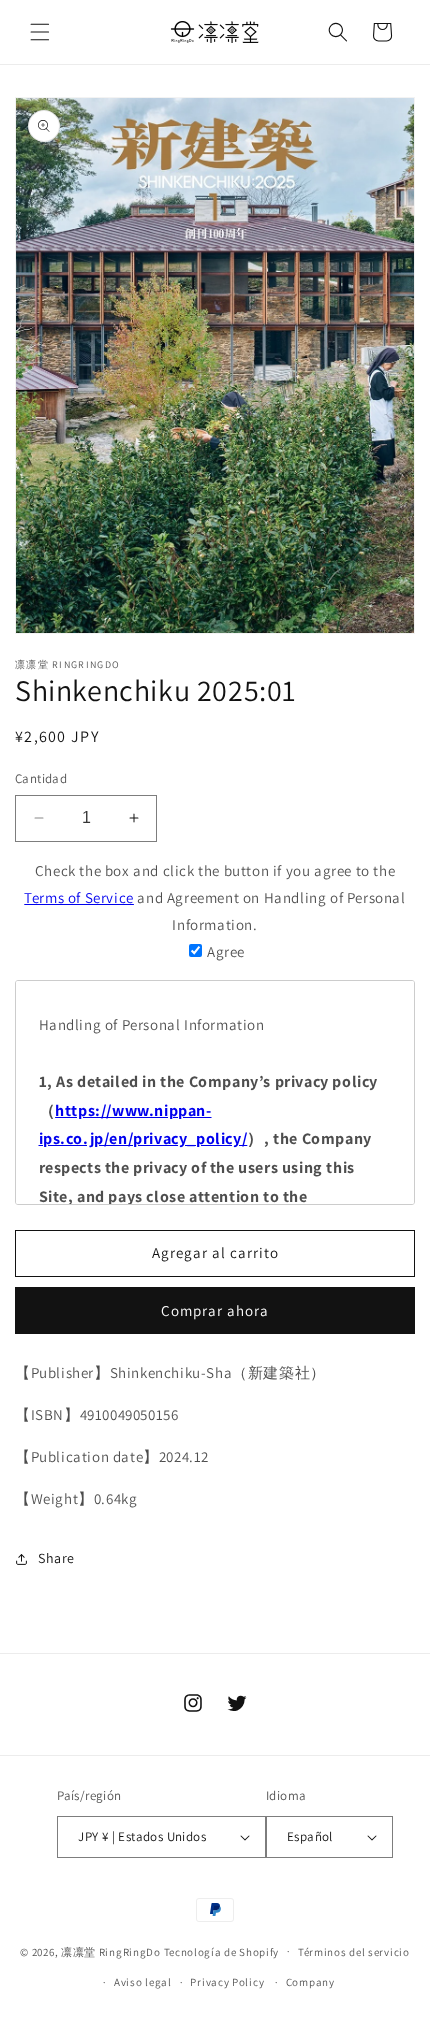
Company (310, 1982)
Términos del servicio (354, 1952)
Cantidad (41, 778)
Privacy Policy (227, 1982)
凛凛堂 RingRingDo (111, 1951)
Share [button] (56, 1558)
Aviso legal (143, 1982)
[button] (40, 32)
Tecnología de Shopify (222, 1951)
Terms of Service (79, 897)
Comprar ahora (215, 1310)
